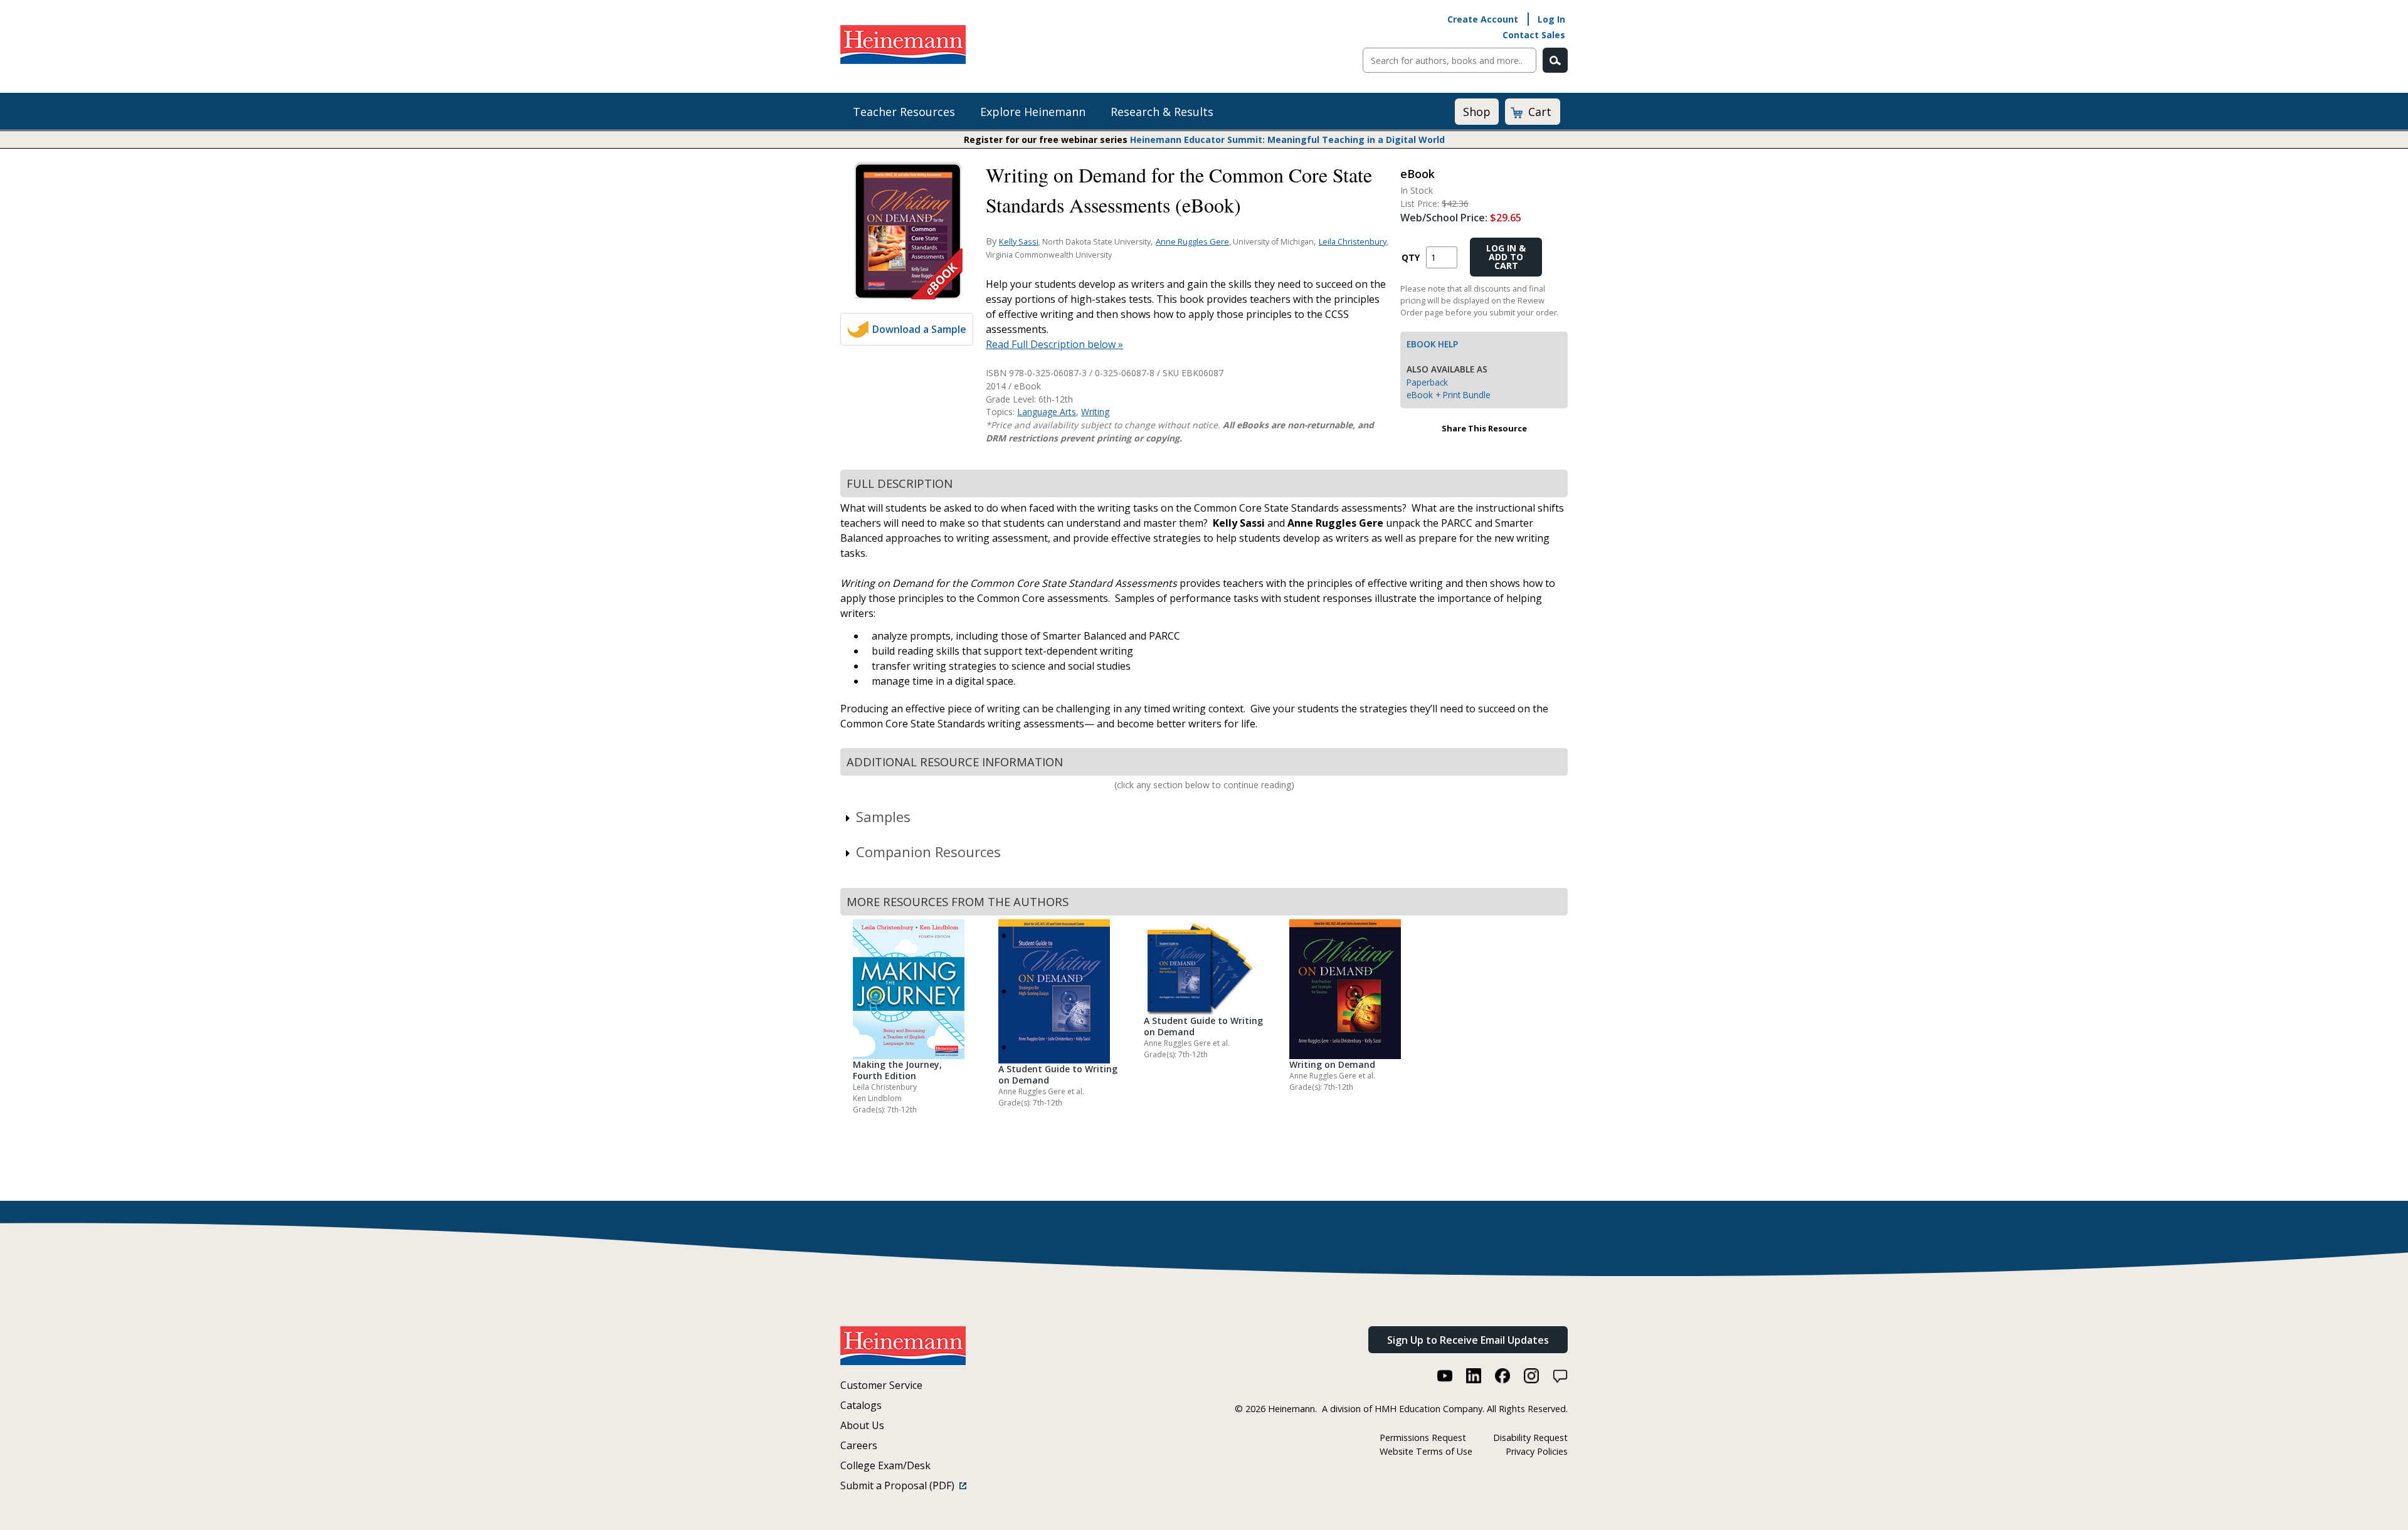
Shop (1477, 112)
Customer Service (881, 1385)
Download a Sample (919, 329)
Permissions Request (1423, 1438)
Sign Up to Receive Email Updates (1468, 1340)
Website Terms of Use (1426, 1451)
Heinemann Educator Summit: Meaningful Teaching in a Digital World (1287, 140)
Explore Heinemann (1033, 112)
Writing (1095, 412)
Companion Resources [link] (928, 852)
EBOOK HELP (1432, 344)
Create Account (1483, 19)
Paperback (1427, 382)
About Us (862, 1425)
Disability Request (1530, 1438)
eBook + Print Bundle (1449, 395)
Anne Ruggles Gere (1192, 241)
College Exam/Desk (885, 1465)
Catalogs (861, 1405)
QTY (1411, 257)
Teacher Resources (904, 112)
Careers (859, 1445)
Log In (1551, 19)
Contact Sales (1534, 35)
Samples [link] (883, 816)
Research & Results (1162, 112)
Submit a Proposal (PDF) (900, 1485)
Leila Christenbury (1353, 241)
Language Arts (1047, 412)
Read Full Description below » (1054, 344)
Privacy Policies (1537, 1451)
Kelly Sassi (1019, 241)
